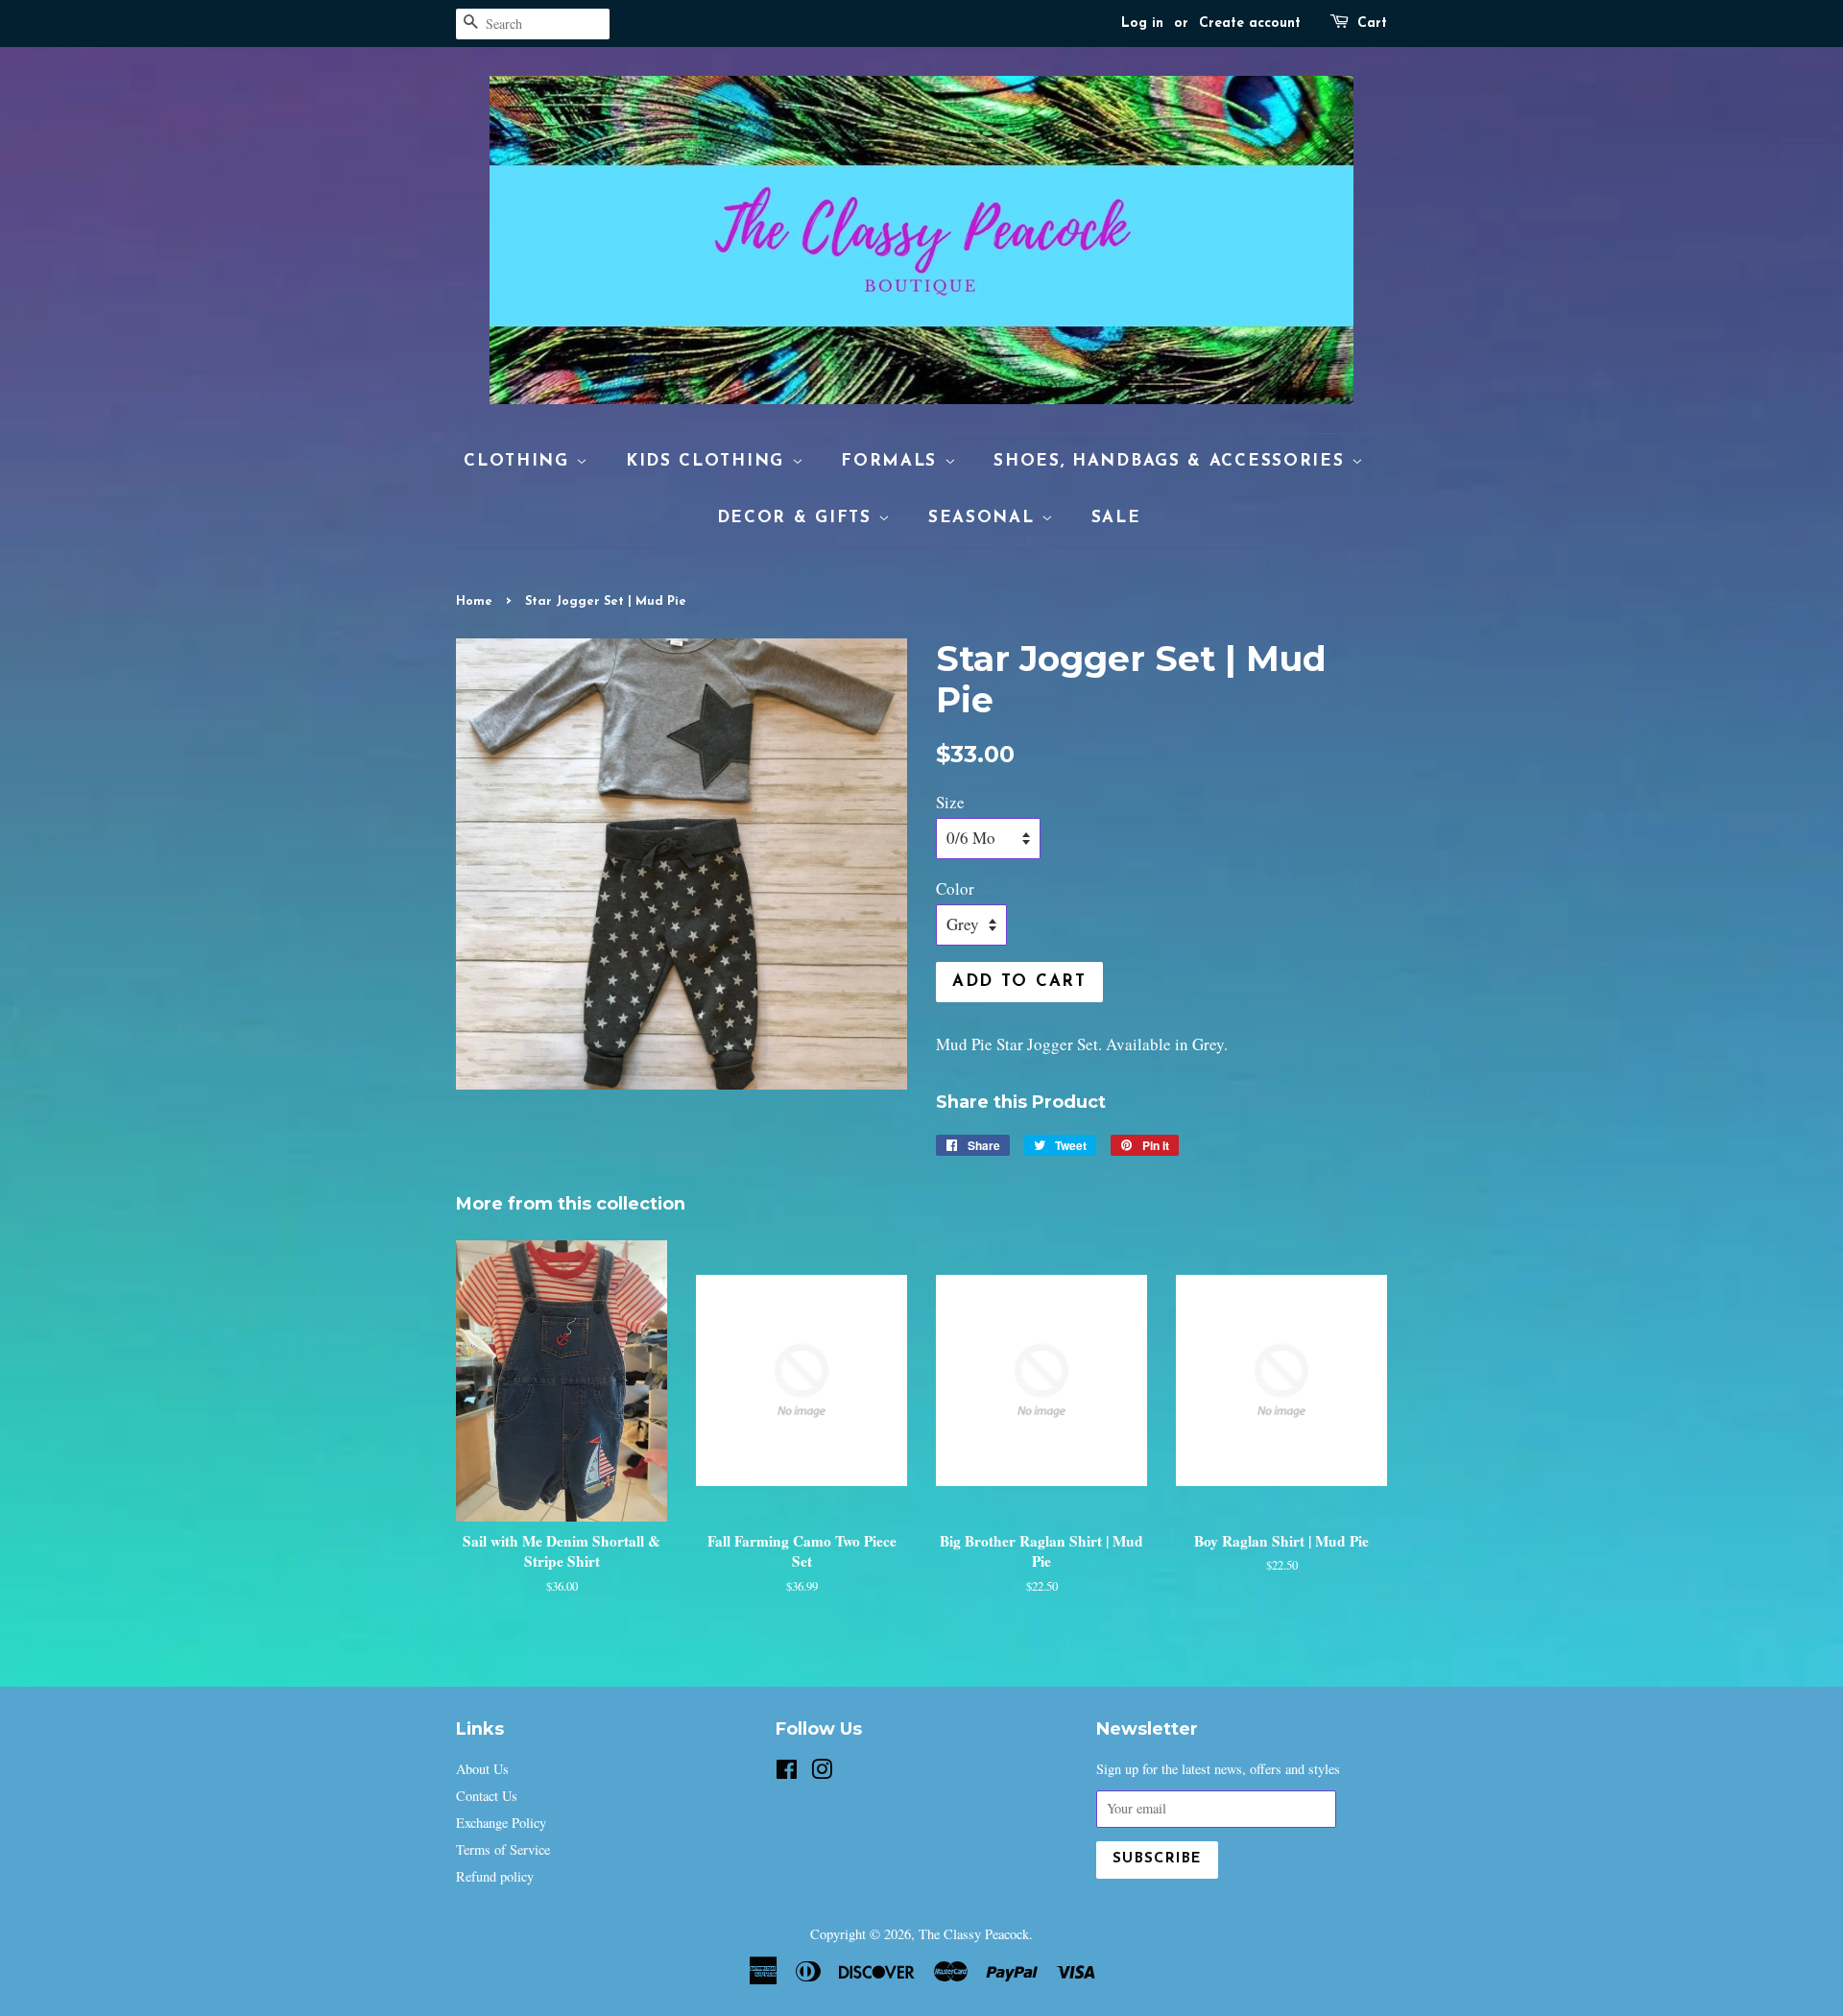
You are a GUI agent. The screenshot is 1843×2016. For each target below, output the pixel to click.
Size (950, 802)
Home (474, 601)
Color (955, 888)
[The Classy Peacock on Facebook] (787, 1773)
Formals (893, 461)
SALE (1116, 518)
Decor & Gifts (798, 518)
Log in (1142, 24)
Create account (1250, 24)
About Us (482, 1769)
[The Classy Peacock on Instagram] (822, 1773)
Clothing (520, 461)
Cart (1372, 24)
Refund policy (495, 1876)
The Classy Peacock (974, 1934)
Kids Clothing (709, 461)
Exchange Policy (501, 1823)
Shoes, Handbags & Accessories (1173, 461)
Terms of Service (503, 1849)
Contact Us (487, 1796)
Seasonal (985, 518)
